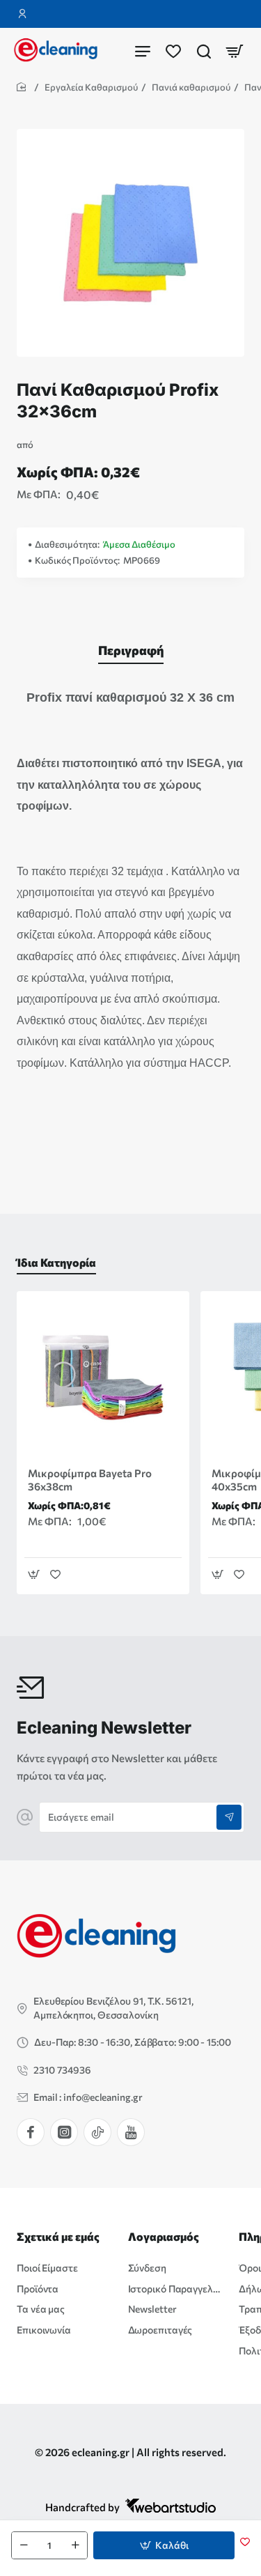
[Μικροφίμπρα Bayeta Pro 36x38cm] (103, 1378)
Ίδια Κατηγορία (56, 1262)
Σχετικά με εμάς (58, 2236)
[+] (75, 2545)
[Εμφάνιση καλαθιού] (235, 51)
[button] (164, 2545)
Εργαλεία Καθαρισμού (91, 87)
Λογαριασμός (164, 2236)
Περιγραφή (131, 650)
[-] (24, 2545)
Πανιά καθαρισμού (191, 87)
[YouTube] (131, 2132)
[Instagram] (64, 2132)
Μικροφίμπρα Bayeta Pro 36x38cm (90, 1480)
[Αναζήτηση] (204, 51)
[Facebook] (31, 2132)
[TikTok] (97, 2132)
